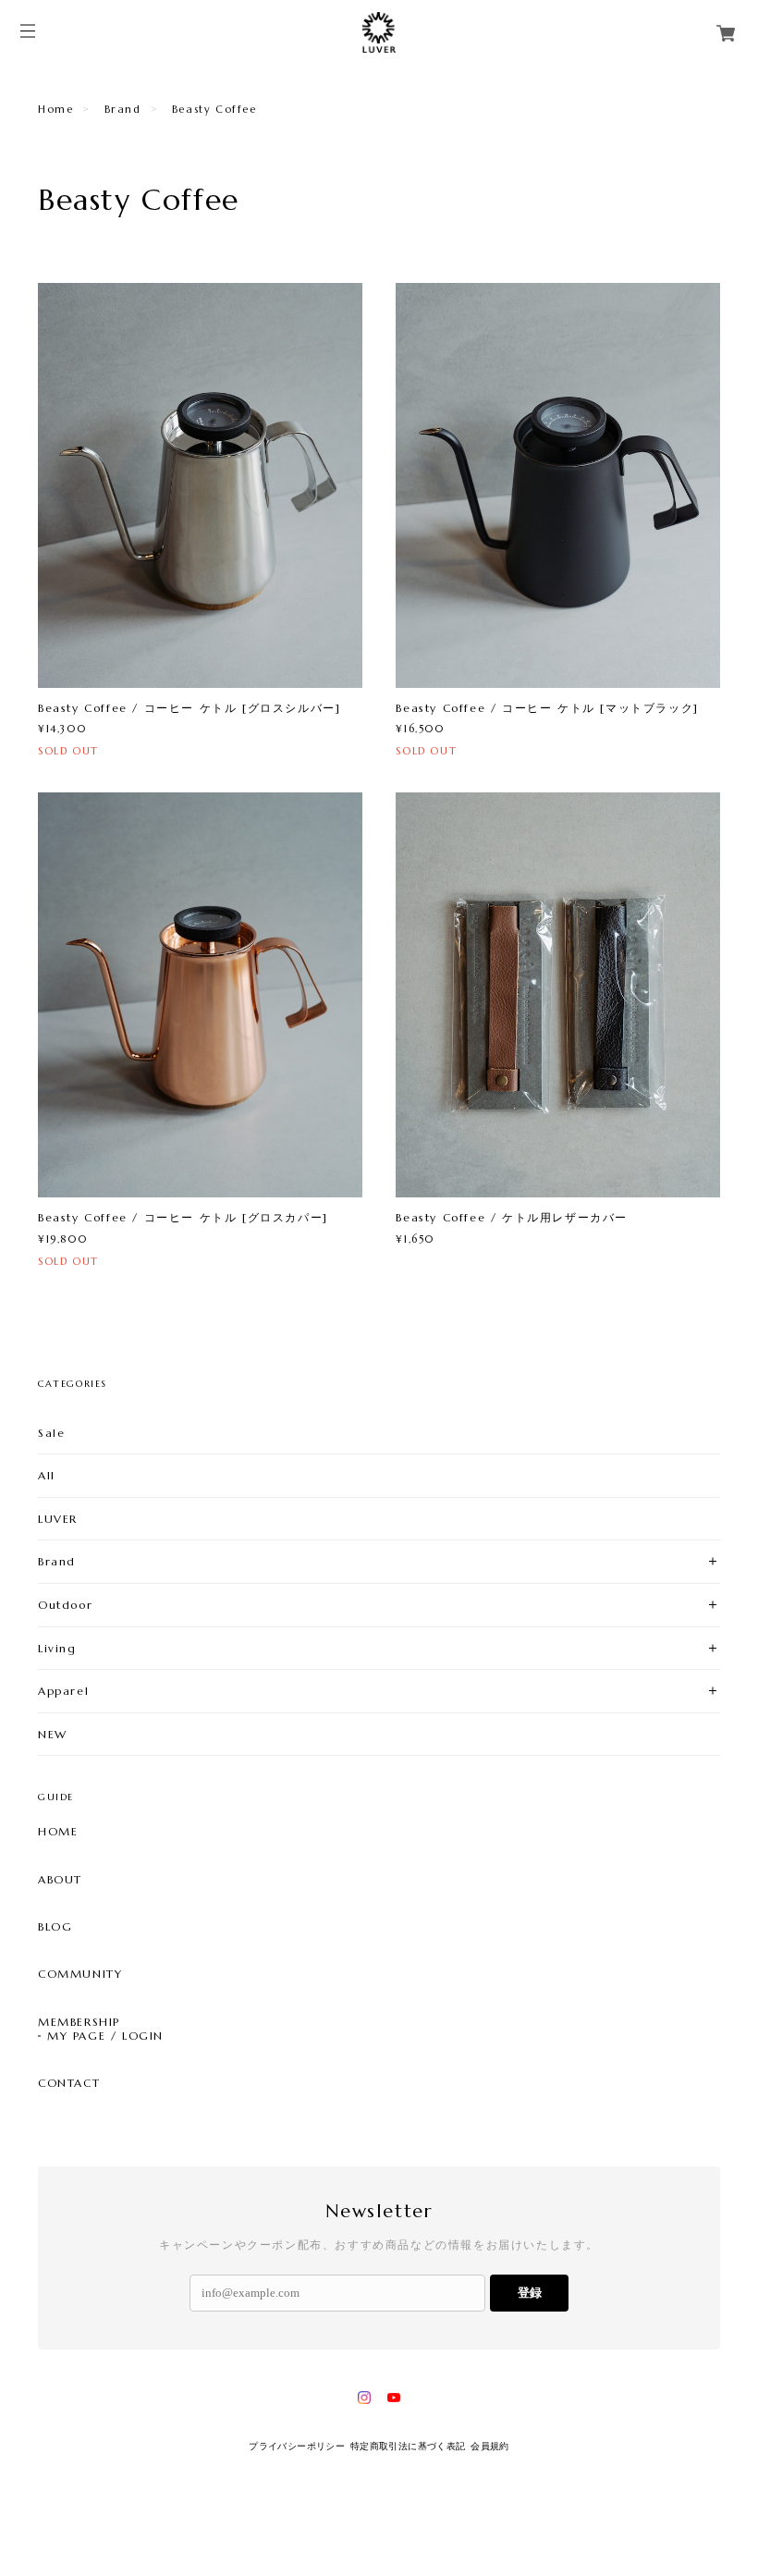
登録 (530, 2293)
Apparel (63, 1691)
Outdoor (65, 1605)
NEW (53, 1734)
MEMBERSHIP (79, 2022)
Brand (123, 109)
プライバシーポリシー (297, 2446)
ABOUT (60, 1880)
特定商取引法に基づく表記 (408, 2446)
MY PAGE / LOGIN (105, 2036)
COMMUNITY (80, 1974)
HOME (58, 1832)
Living (57, 1648)
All (47, 1475)
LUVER (58, 1519)
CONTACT (69, 2083)
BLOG (55, 1927)
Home (55, 109)
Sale (51, 1433)
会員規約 (490, 2446)
